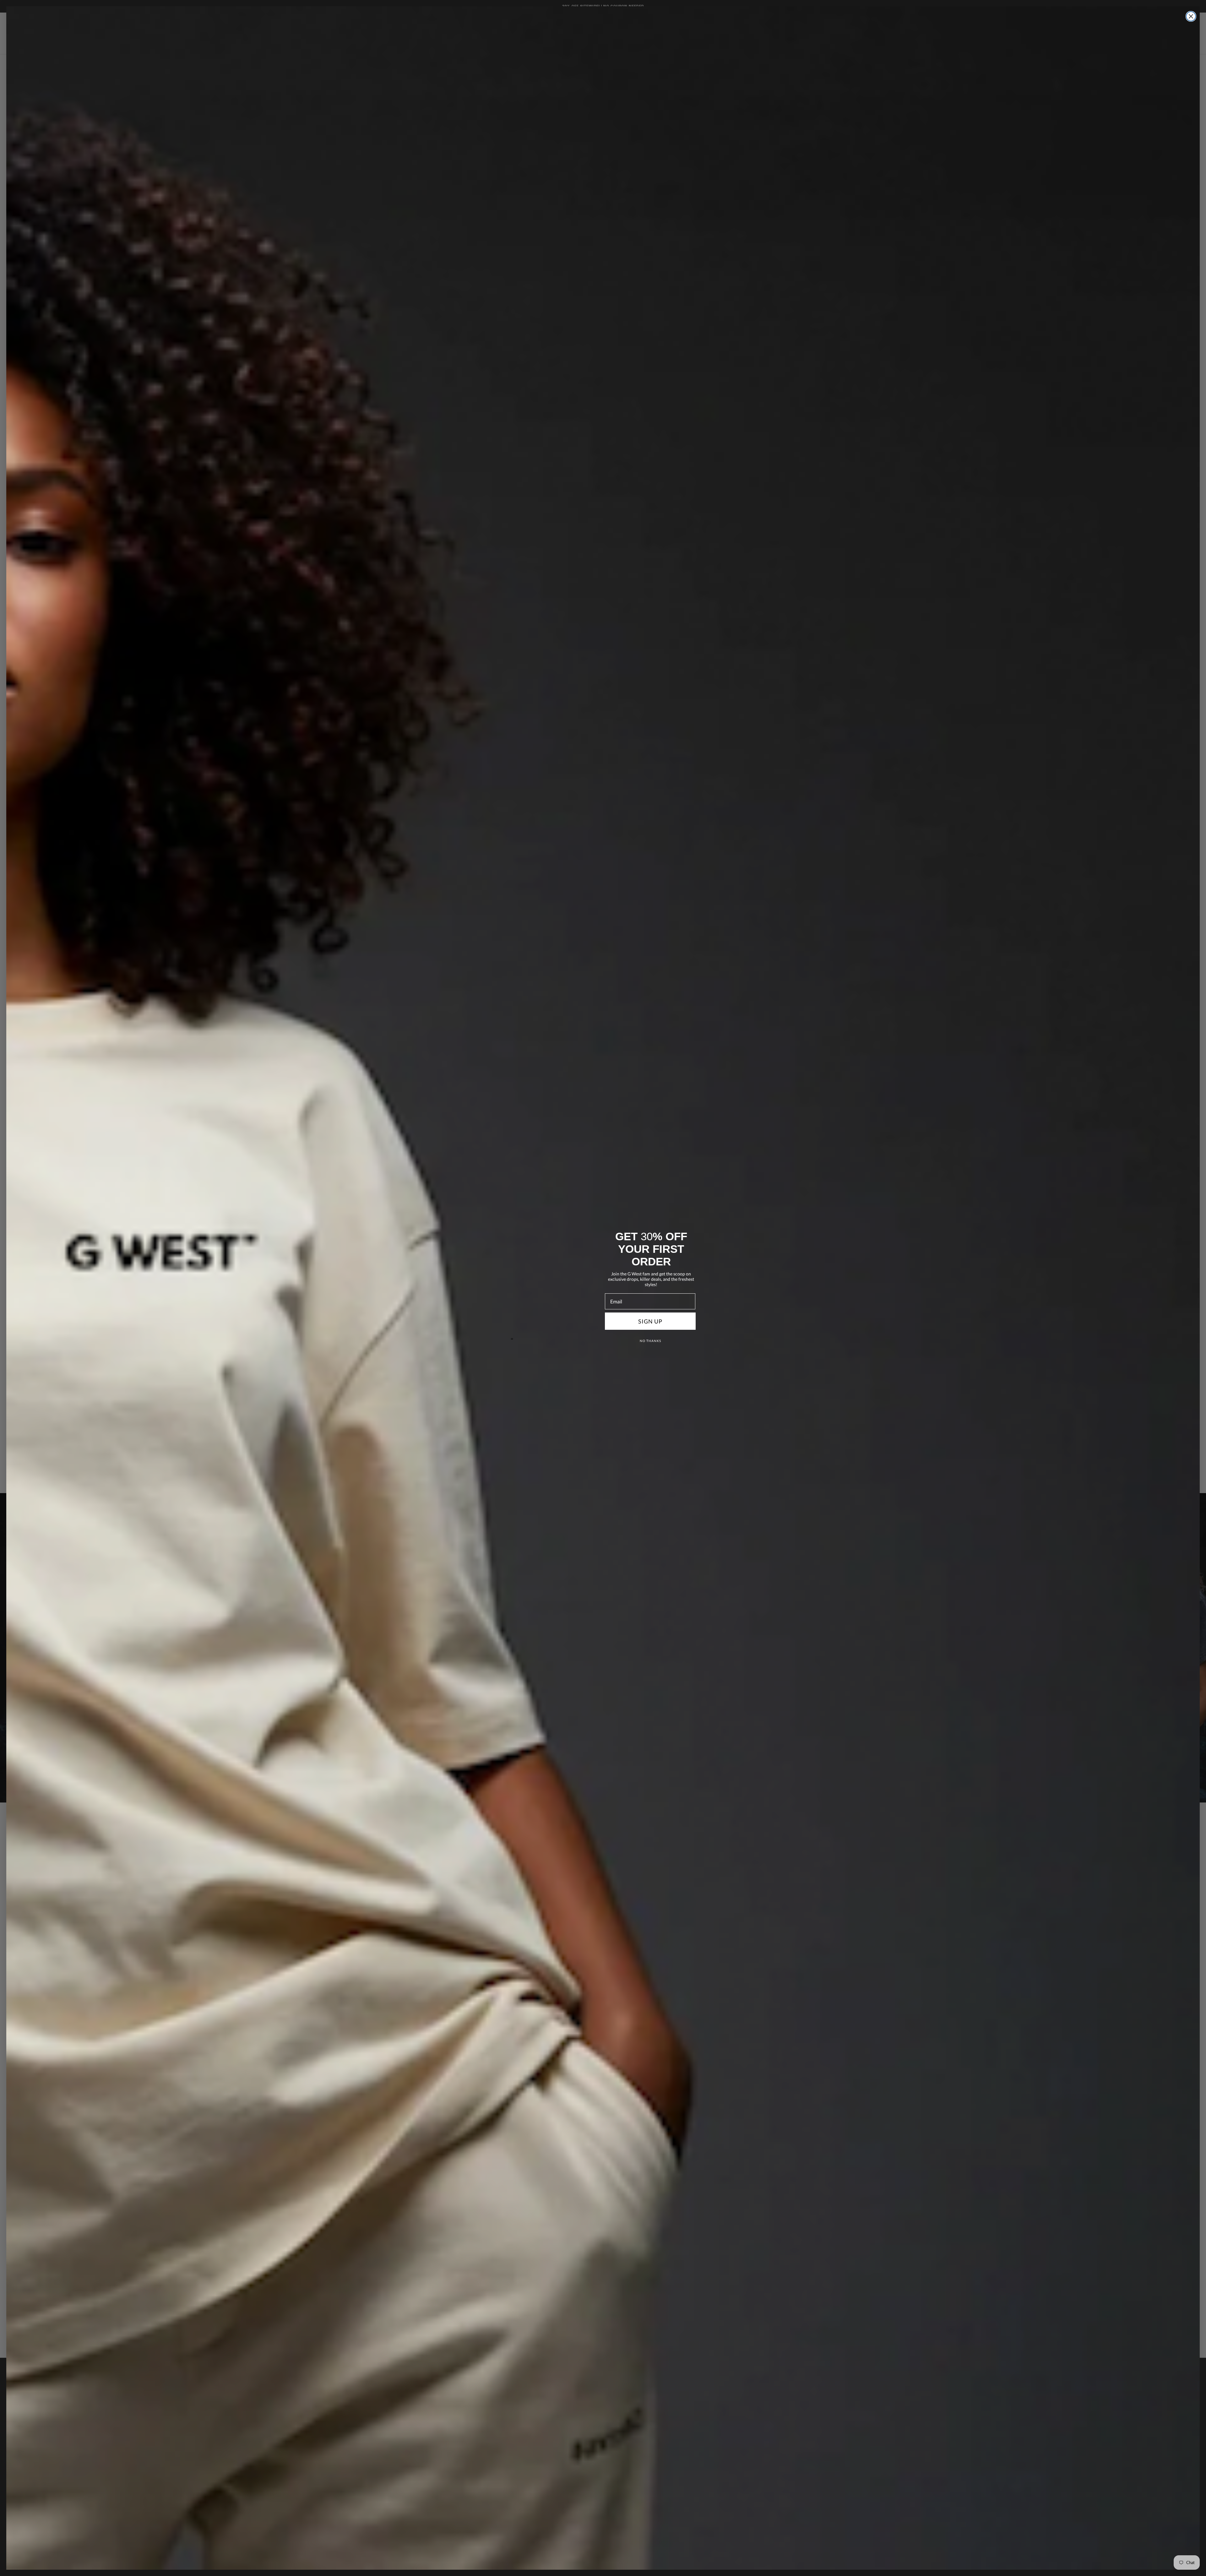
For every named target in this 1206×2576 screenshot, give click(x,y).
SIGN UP (650, 1321)
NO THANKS (650, 1341)
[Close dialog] (1191, 16)
